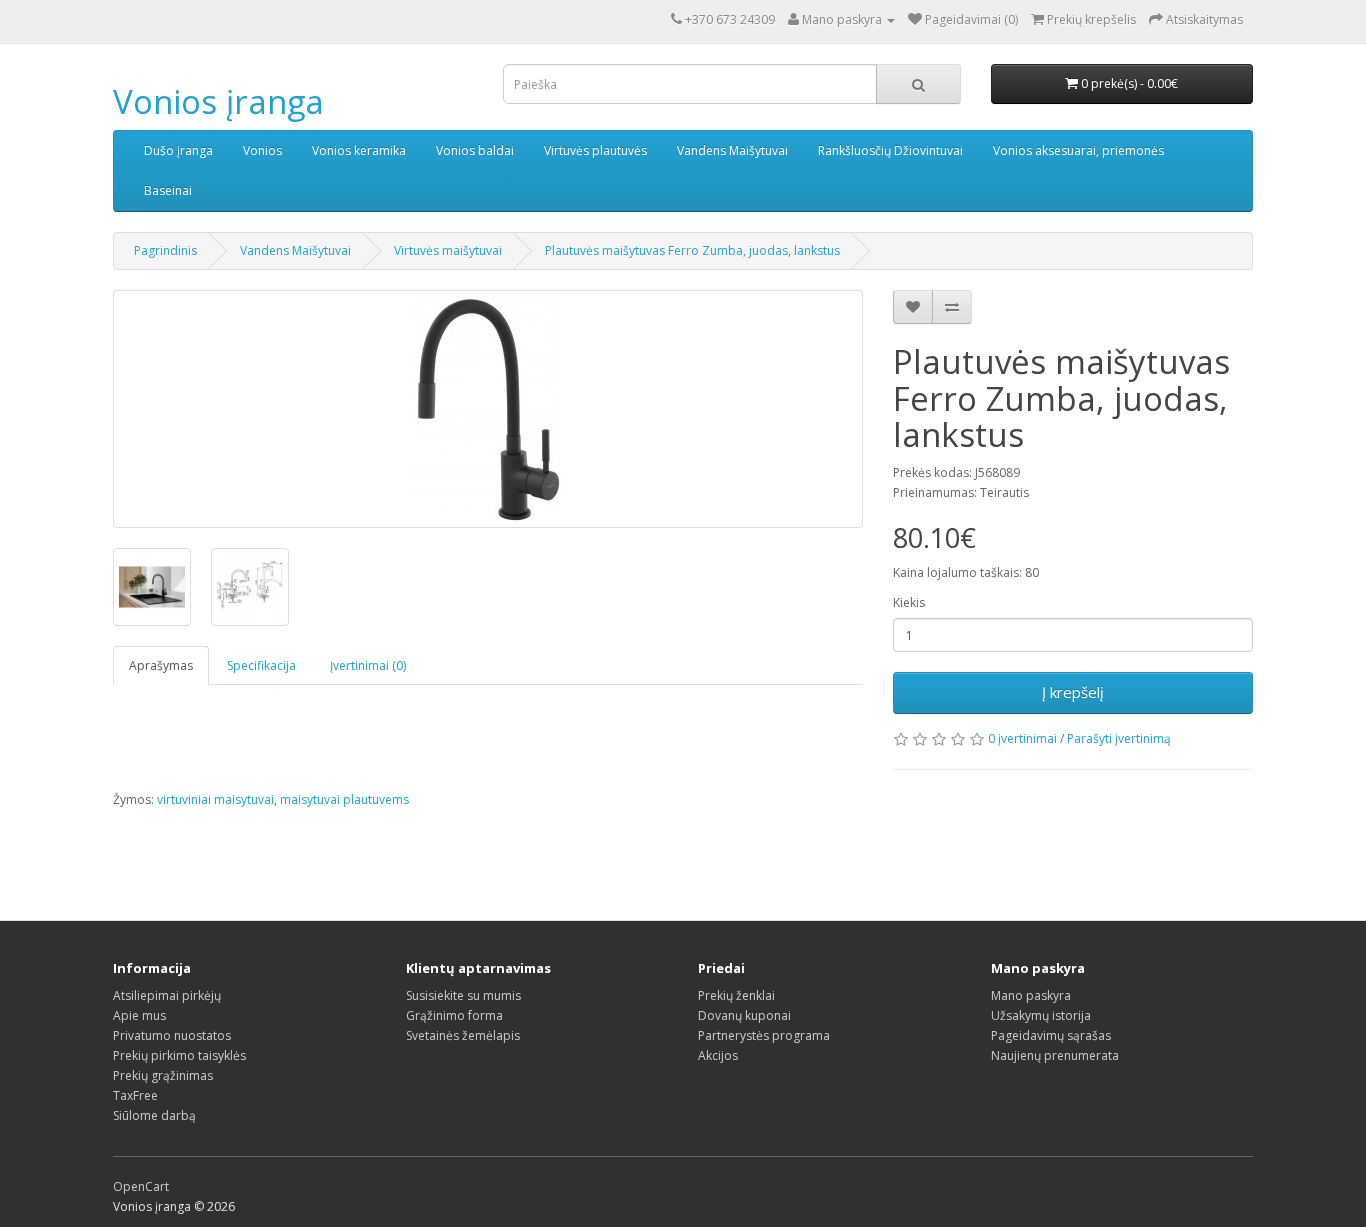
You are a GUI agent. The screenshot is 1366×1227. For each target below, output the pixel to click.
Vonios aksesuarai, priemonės (1078, 150)
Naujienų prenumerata (1055, 1055)
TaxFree (135, 1095)
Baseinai (168, 190)
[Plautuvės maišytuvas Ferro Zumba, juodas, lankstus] (488, 409)
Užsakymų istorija (1041, 1015)
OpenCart (141, 1186)
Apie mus (139, 1015)
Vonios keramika (359, 150)
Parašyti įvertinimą (1119, 738)
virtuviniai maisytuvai (215, 799)
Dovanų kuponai (744, 1015)
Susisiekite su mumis (463, 995)
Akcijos (718, 1055)
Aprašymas (161, 665)
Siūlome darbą (154, 1115)
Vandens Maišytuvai (732, 150)
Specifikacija (261, 665)
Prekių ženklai (736, 995)
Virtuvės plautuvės (595, 150)
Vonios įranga (218, 101)
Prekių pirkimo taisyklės (179, 1055)
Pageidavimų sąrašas (1051, 1035)
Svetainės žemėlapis (463, 1035)
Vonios (262, 150)
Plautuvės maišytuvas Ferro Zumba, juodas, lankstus (692, 250)
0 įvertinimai (1022, 738)
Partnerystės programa (764, 1035)
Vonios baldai (475, 150)
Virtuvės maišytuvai (448, 250)
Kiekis (909, 602)
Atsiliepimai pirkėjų (167, 995)
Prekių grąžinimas (163, 1075)
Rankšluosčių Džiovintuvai (890, 150)
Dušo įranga (178, 150)
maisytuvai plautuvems (344, 799)
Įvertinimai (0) (368, 665)
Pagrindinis (165, 250)
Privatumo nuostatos (172, 1035)
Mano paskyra (1031, 995)
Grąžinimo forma (454, 1015)
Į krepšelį (1073, 692)
